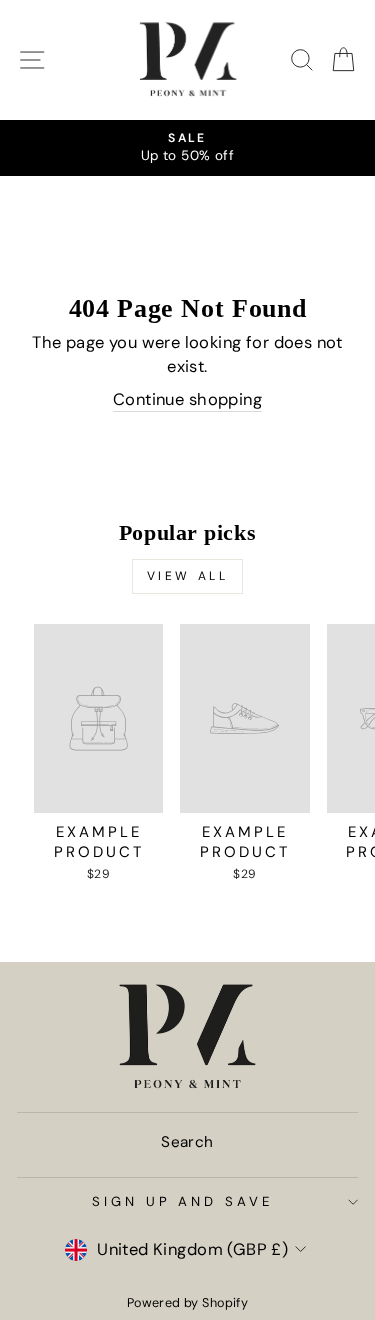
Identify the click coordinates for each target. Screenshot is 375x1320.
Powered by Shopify (187, 1303)
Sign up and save (183, 1201)
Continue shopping (187, 399)
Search (187, 1142)
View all (188, 576)
